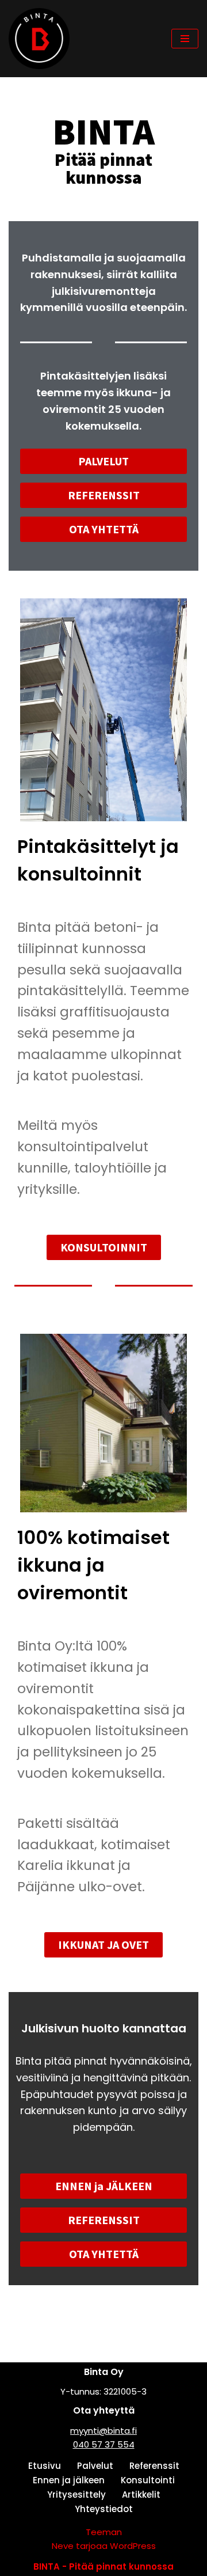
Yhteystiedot (104, 2509)
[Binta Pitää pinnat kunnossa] (42, 39)
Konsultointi (148, 2480)
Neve (63, 2546)
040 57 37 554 (104, 2444)
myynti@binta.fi (103, 2431)
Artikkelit (141, 2495)
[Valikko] (185, 39)
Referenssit (154, 2466)
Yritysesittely (76, 2495)
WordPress (133, 2546)
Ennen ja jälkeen (69, 2480)
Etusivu (45, 2466)
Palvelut (95, 2466)
